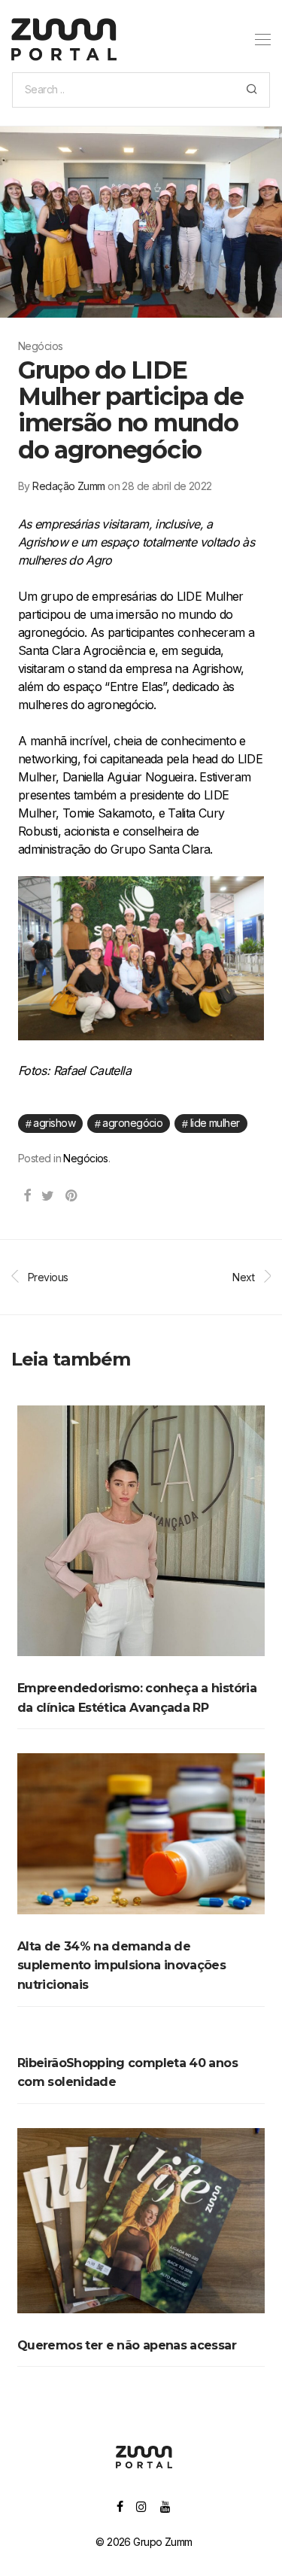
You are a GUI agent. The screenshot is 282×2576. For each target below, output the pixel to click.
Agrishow (54, 1123)
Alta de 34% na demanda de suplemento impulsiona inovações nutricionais (121, 1965)
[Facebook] (120, 2506)
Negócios (86, 1158)
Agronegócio (132, 1123)
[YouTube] (166, 2506)
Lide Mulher (215, 1123)
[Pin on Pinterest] (72, 1196)
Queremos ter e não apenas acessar (127, 2345)
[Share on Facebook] (27, 1196)
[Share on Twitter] (47, 1196)
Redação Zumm (68, 486)
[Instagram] (141, 2506)
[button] (252, 90)
